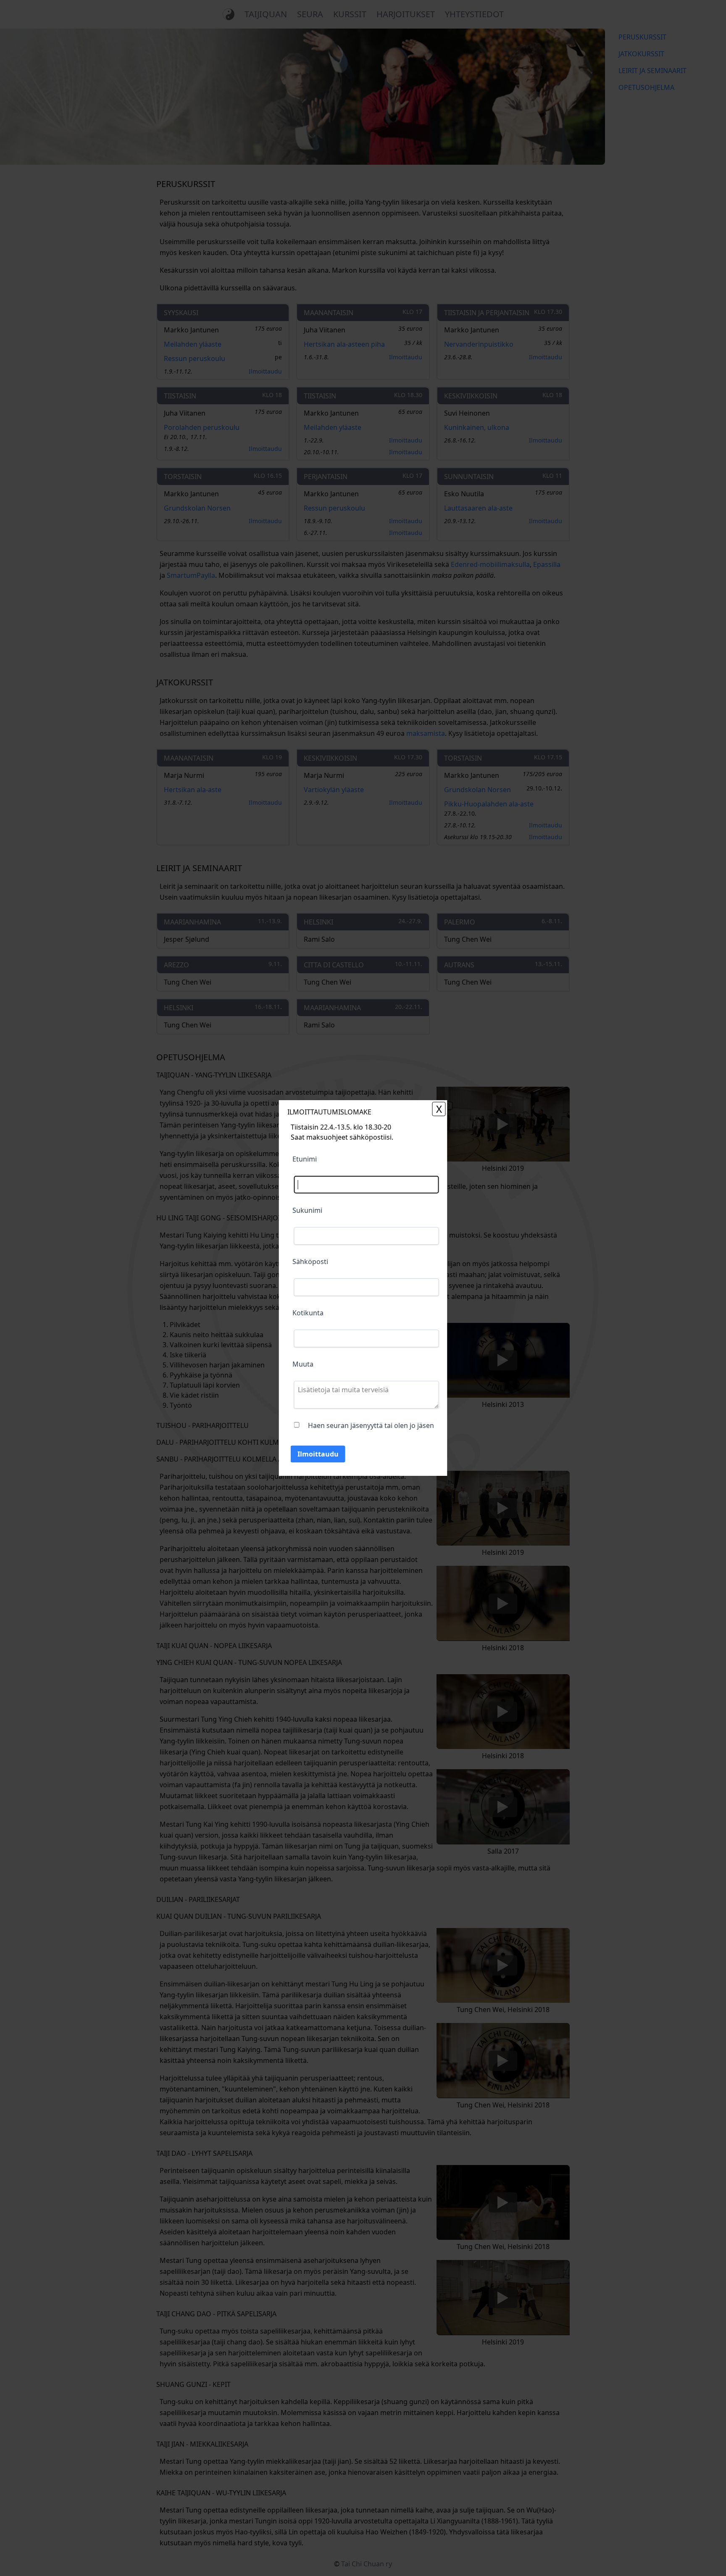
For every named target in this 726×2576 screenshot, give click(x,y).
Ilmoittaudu (318, 1454)
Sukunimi (307, 1210)
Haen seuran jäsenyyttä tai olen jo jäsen (371, 1425)
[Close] (439, 1109)
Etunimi (305, 1159)
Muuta (303, 1364)
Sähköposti (310, 1262)
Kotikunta (308, 1313)
